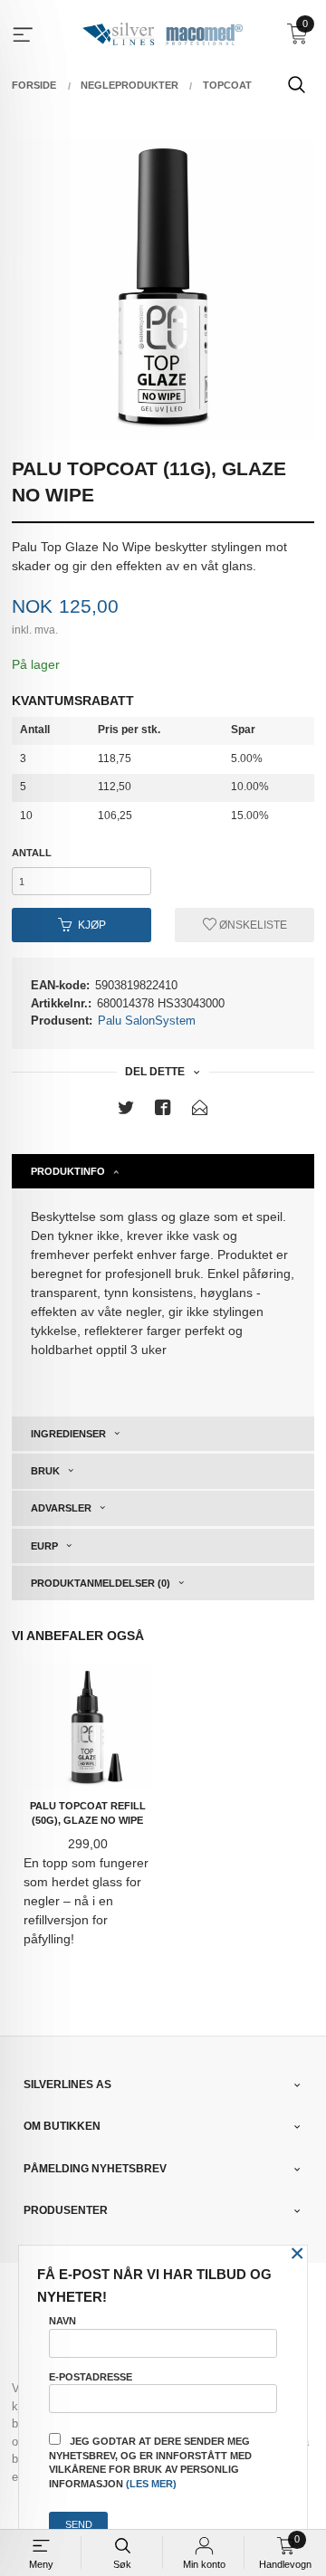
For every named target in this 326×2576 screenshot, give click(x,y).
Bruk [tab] (45, 1471)
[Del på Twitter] (126, 1111)
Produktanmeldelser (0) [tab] (101, 1583)
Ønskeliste (252, 925)
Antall (32, 853)
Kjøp (92, 925)
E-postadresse (91, 2377)
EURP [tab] (44, 1546)
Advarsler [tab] (61, 1508)
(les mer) (151, 2484)
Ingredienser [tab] (68, 1434)
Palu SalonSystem (147, 1021)
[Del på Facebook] (163, 1111)
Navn (62, 2321)
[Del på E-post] (200, 1111)
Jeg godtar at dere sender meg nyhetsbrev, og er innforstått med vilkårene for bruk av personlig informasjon (150, 2462)
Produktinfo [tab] (68, 1171)
